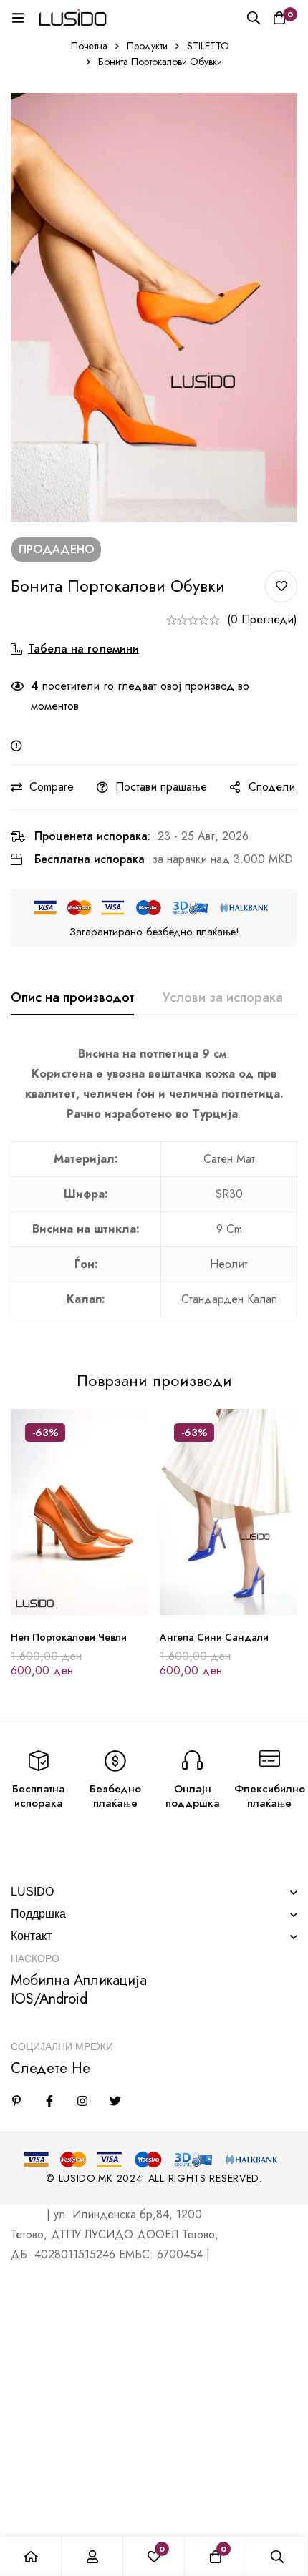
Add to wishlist (281, 586)
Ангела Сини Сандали (214, 1637)
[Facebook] (49, 2101)
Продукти (147, 46)
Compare (52, 787)
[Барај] (254, 18)
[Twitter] (115, 2101)
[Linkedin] (16, 2101)
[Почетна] (31, 2556)
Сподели (272, 787)
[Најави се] (92, 2556)
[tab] (72, 998)
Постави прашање (161, 787)
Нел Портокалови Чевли (69, 1637)
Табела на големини (83, 649)
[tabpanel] (154, 1189)
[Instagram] (82, 2101)
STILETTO (208, 46)
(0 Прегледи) (262, 619)
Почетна (89, 46)
